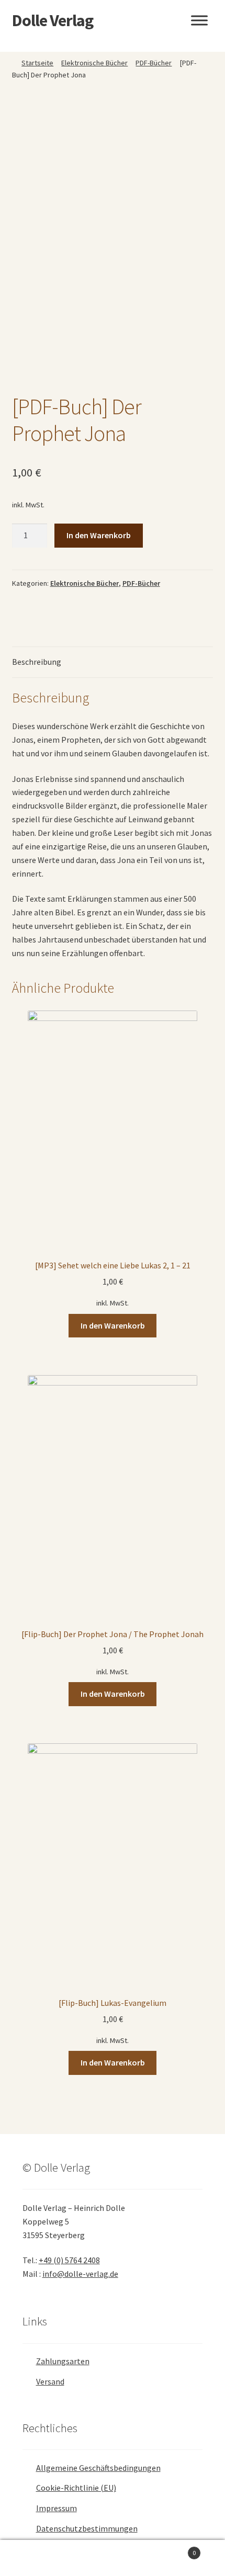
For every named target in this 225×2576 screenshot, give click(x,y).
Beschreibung (37, 662)
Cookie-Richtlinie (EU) (76, 2488)
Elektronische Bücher (94, 63)
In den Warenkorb (99, 535)
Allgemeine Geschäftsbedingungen (98, 2468)
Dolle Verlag (53, 20)
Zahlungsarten (63, 2361)
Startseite (37, 63)
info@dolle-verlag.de (80, 2274)
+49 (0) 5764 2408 (69, 2260)
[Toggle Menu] (199, 20)
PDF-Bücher (154, 63)
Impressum (57, 2508)
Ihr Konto (37, 2558)
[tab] (113, 662)
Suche (112, 2558)
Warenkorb (173, 2549)
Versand (50, 2381)
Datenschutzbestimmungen (87, 2528)
